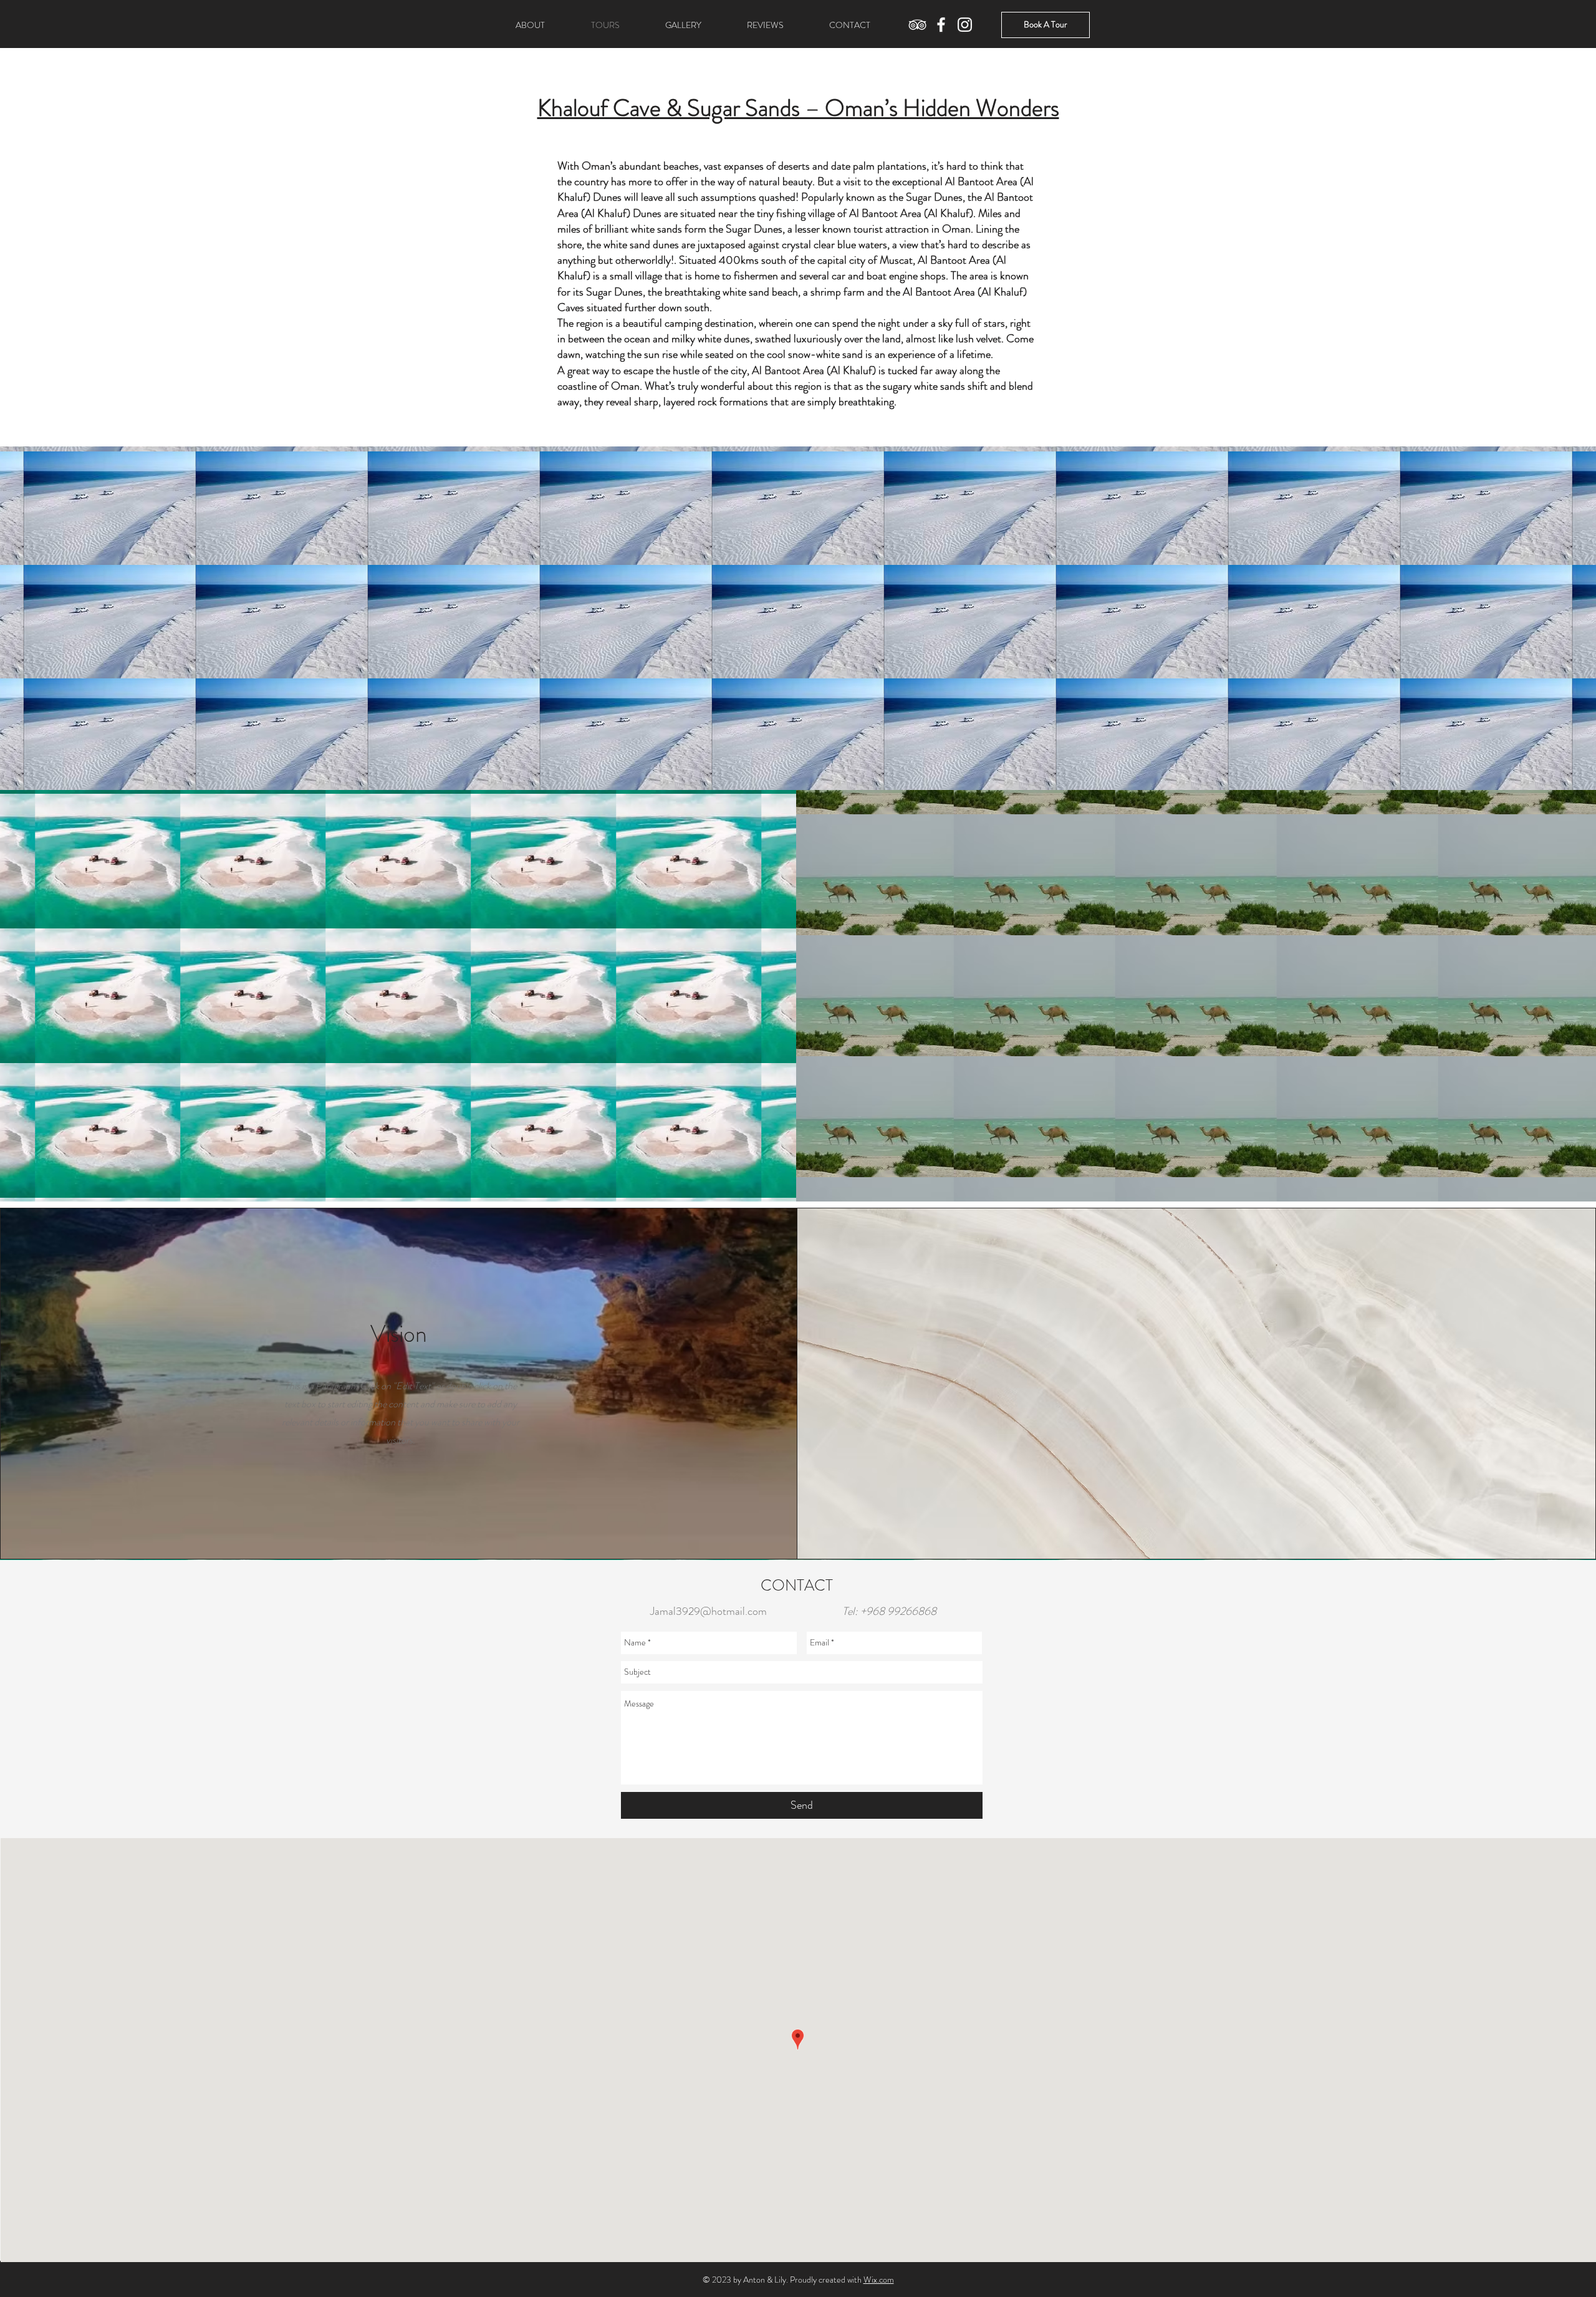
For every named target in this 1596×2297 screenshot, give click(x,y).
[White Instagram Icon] (965, 25)
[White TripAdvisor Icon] (917, 25)
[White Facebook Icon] (941, 25)
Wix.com (879, 2280)
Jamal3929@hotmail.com (709, 1611)
